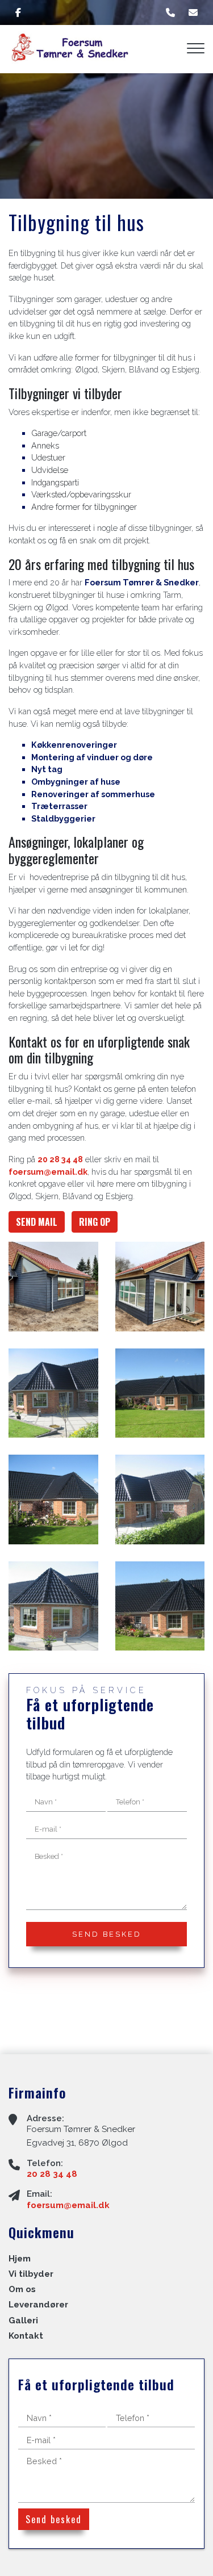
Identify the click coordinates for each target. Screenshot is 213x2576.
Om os (22, 2290)
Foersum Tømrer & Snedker (142, 582)
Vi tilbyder (31, 2274)
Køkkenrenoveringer (74, 745)
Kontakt (26, 2336)
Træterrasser (60, 806)
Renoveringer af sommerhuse (93, 794)
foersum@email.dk (48, 1172)
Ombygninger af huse (76, 782)
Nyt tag (47, 769)
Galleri (23, 2321)
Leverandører (38, 2305)
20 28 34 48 (60, 1159)
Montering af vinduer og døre (92, 757)
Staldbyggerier (63, 818)
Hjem (20, 2259)
